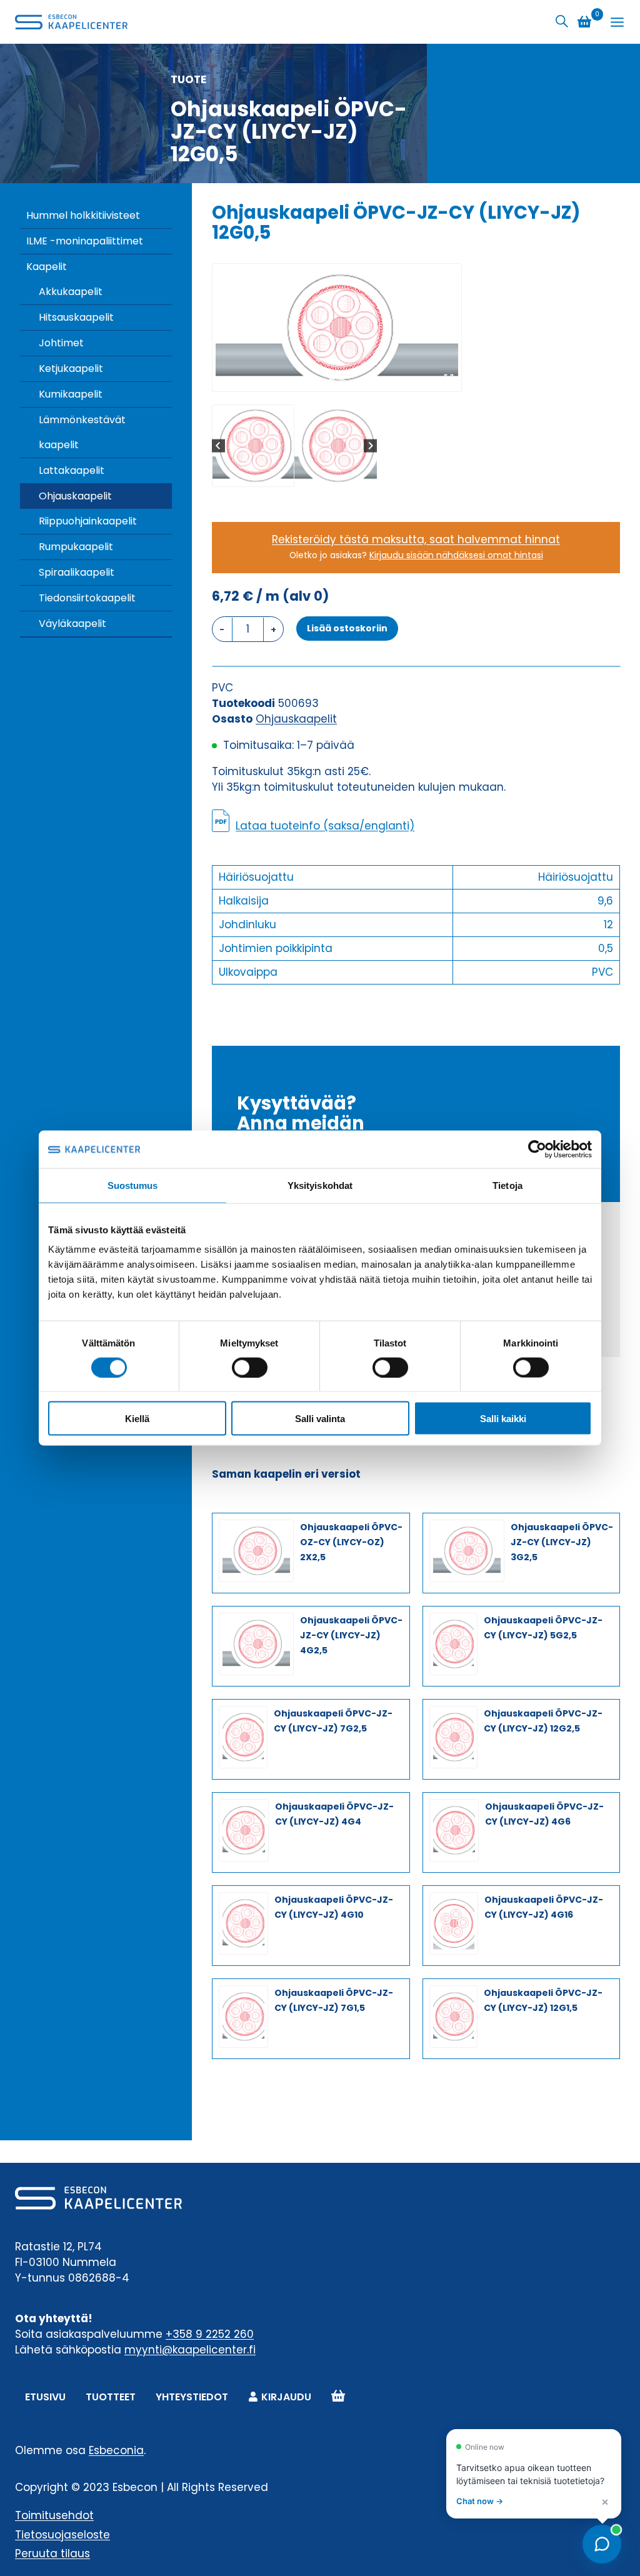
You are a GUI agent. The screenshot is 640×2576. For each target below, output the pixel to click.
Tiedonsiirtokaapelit (87, 598)
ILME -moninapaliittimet (85, 241)
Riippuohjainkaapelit (88, 521)
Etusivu (45, 2397)
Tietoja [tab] (507, 1185)
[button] (253, 446)
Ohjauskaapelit (75, 496)
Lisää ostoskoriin (347, 628)
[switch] (250, 1367)
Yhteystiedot (192, 2397)
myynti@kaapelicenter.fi (190, 2350)
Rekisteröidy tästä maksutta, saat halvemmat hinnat (416, 539)
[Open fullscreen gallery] (449, 379)
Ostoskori (338, 2397)
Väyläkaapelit (72, 624)
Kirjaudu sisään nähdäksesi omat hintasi (456, 555)
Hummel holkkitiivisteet (83, 215)
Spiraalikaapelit (77, 572)
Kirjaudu (286, 2397)
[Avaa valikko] (617, 22)
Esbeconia (116, 2450)
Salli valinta (320, 1419)
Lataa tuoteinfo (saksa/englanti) (325, 826)
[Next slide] (370, 445)
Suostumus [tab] (133, 1185)
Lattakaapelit (72, 470)
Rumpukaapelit (76, 547)
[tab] (332, 378)
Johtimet (61, 343)
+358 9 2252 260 (210, 2334)
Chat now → (480, 2501)
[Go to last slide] (218, 445)
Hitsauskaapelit (76, 317)
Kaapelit (47, 267)
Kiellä (137, 1419)
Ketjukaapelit (71, 368)
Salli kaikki (503, 1419)
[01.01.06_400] (337, 328)
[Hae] (562, 22)
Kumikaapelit (71, 394)
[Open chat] (602, 2544)
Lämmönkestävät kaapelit (82, 432)
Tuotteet (111, 2397)
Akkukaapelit (71, 292)
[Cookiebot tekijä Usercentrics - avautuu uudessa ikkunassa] (537, 1149)
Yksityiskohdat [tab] (320, 1185)
